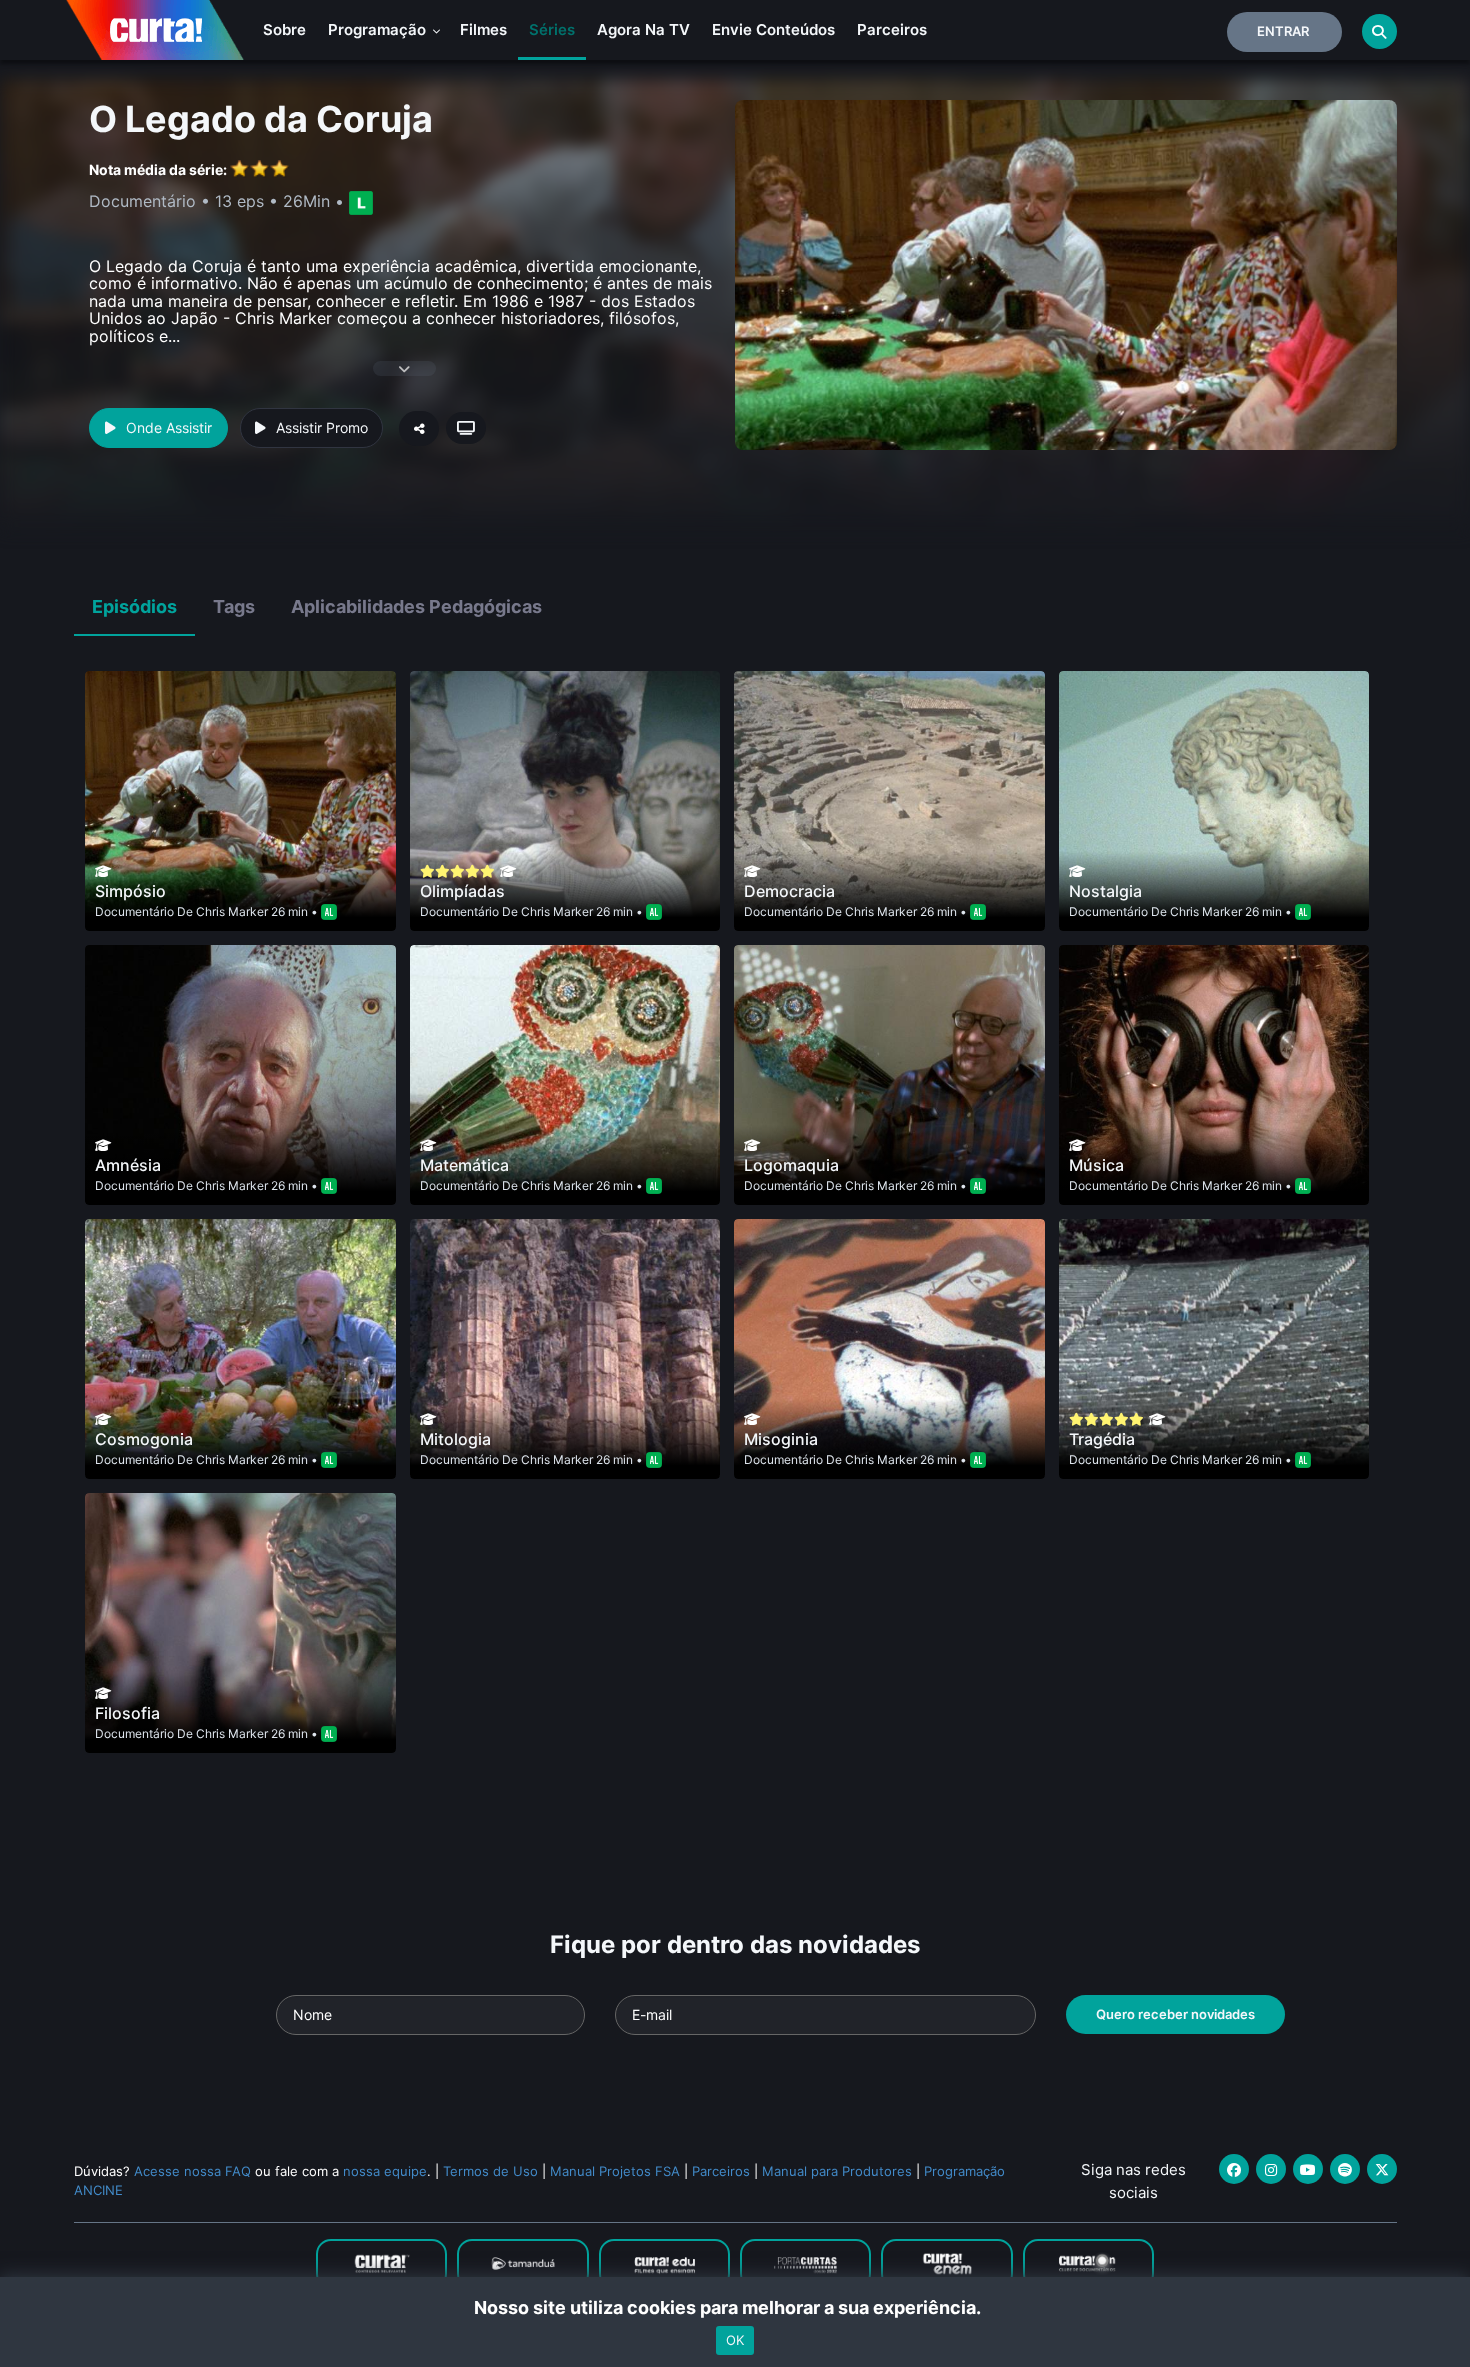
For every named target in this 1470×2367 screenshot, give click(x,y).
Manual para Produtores (837, 2171)
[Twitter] (1382, 2169)
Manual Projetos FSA (615, 2171)
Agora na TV (643, 29)
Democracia (789, 891)
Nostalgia (1105, 891)
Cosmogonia (144, 1439)
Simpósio (130, 891)
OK (735, 2340)
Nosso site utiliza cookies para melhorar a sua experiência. (735, 2307)
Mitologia (455, 1439)
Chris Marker (232, 911)
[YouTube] (1308, 2169)
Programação (379, 29)
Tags (234, 606)
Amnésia (128, 1165)
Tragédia (1102, 1439)
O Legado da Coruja (261, 119)
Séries (552, 29)
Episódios (134, 606)
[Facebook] (1234, 2169)
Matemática (464, 1165)
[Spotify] (1345, 2169)
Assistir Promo (322, 427)
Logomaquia (791, 1165)
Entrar (1283, 31)
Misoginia (781, 1439)
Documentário (134, 911)
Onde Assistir (169, 427)
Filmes (483, 29)
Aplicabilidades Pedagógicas (416, 606)
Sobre (284, 29)
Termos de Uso (490, 2171)
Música (1096, 1165)
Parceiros (892, 29)
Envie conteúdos (773, 29)
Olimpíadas (462, 891)
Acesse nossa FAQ (192, 2171)
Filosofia (127, 1713)
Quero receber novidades (1175, 2014)
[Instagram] (1271, 2169)
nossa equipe (385, 2171)
